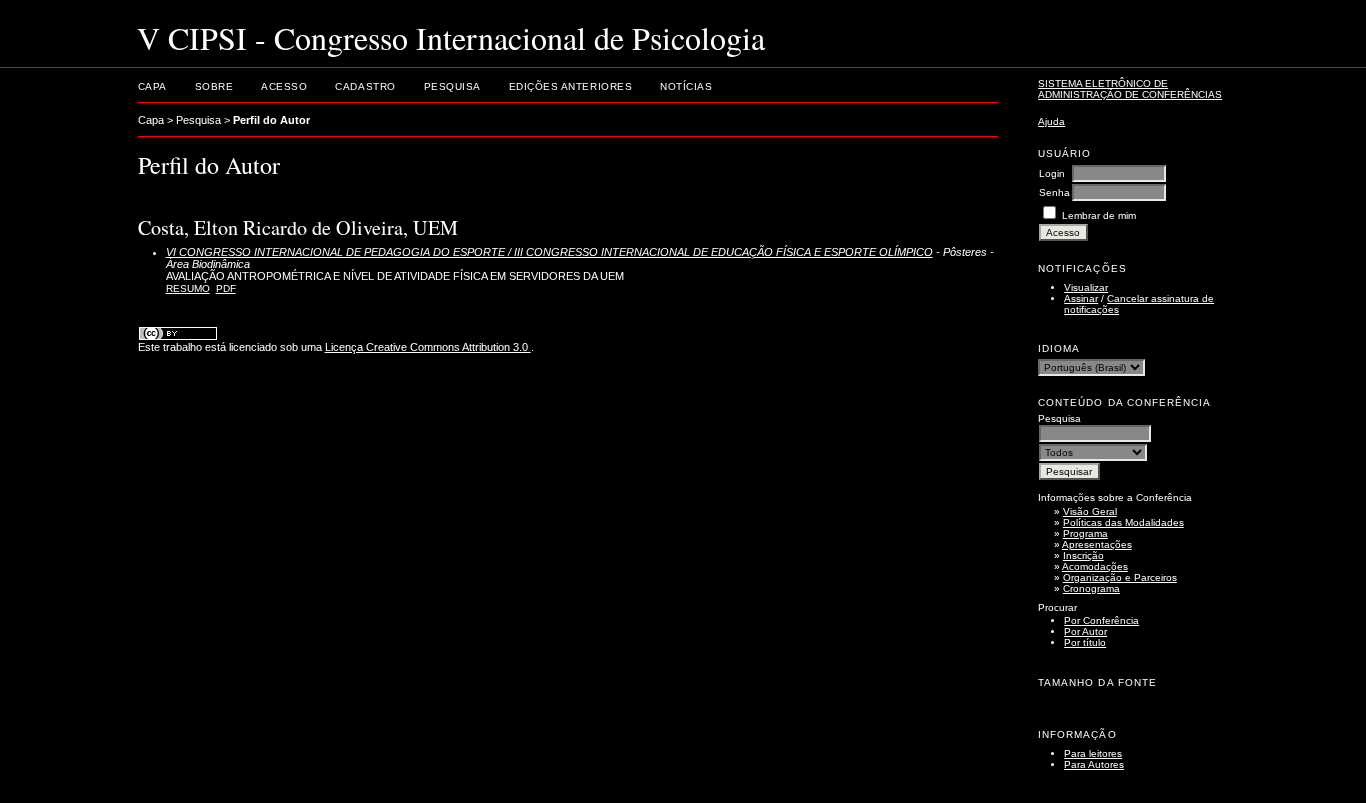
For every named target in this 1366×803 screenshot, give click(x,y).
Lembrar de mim (1099, 215)
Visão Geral (1090, 511)
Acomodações (1095, 566)
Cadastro (365, 86)
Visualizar (1086, 287)
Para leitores (1093, 753)
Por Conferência (1101, 620)
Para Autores (1094, 764)
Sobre (214, 86)
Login (1052, 173)
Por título (1085, 642)
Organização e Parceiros (1120, 577)
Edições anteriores (570, 86)
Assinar (1081, 298)
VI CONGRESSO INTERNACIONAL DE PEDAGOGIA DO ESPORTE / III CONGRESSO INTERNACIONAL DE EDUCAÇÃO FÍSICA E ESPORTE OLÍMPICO (549, 252)
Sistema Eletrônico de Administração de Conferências (1130, 89)
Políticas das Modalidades (1123, 522)
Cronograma (1091, 588)
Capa (152, 86)
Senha (1054, 192)
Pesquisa (452, 86)
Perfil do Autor (271, 120)
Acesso (284, 86)
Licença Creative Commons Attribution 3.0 (428, 347)
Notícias (686, 86)
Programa (1085, 533)
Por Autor (1085, 631)
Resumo (188, 288)
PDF (226, 288)
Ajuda (1051, 121)
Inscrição (1083, 555)
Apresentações (1097, 544)
